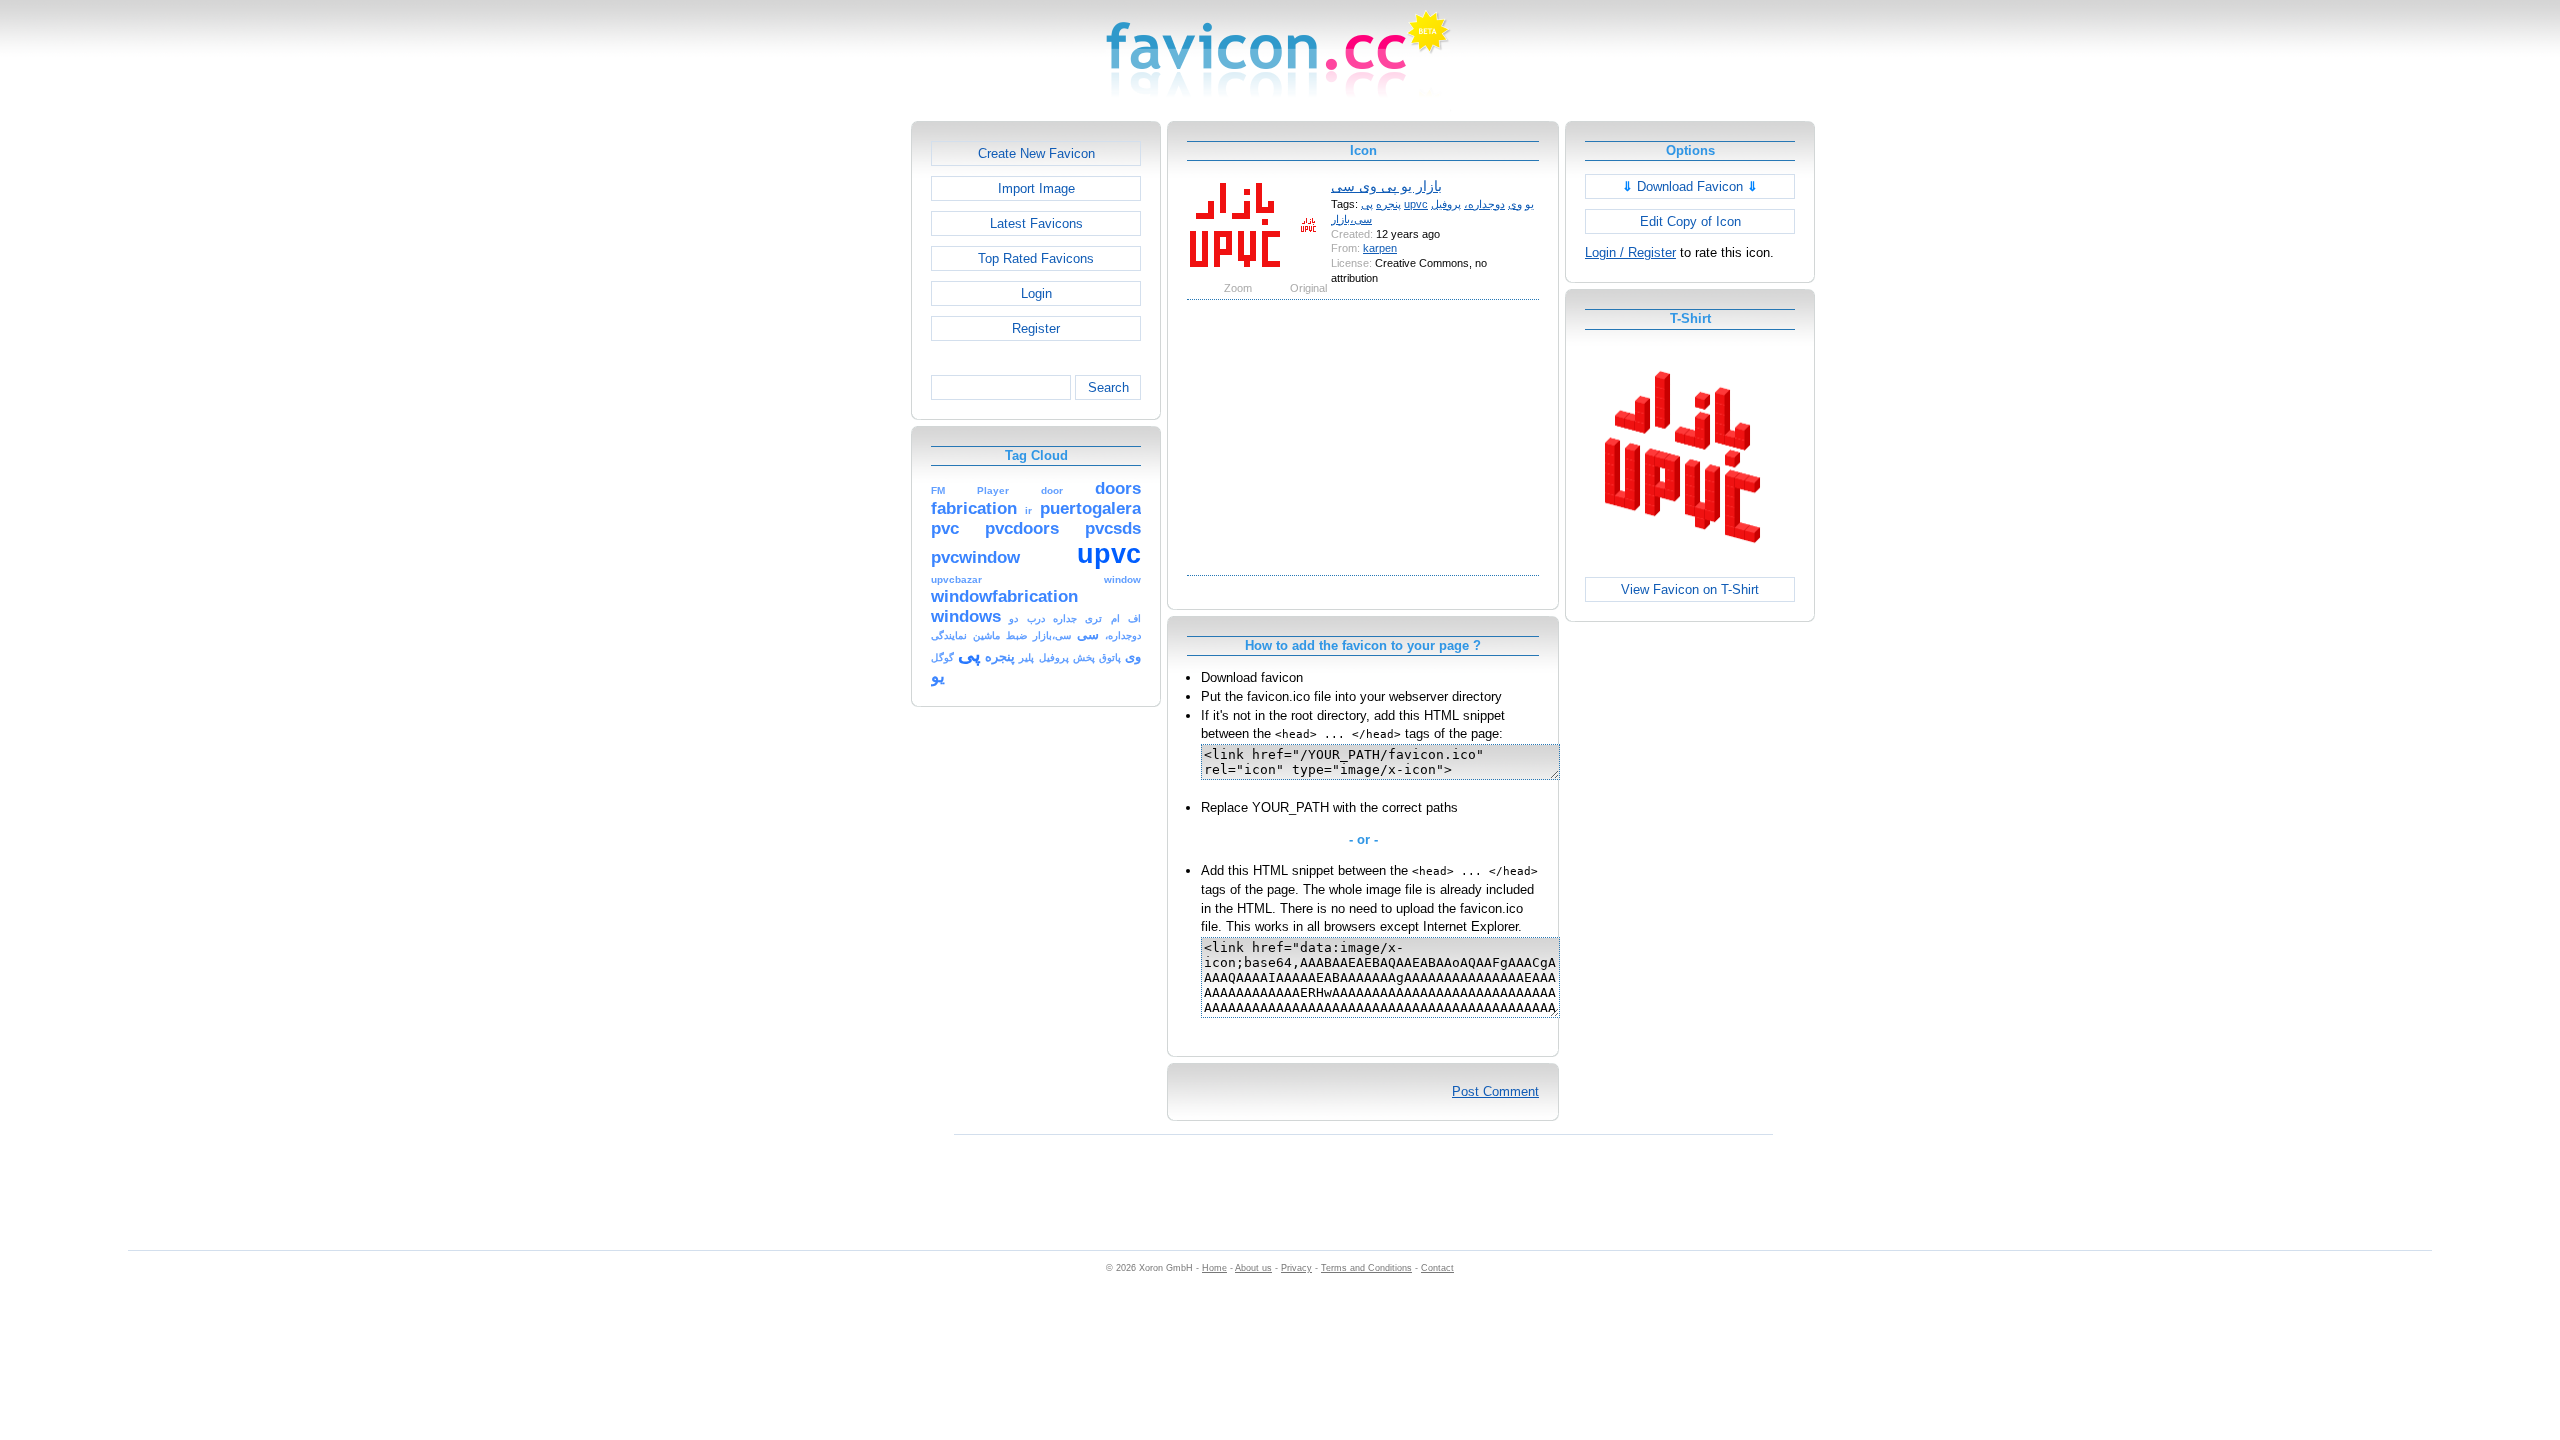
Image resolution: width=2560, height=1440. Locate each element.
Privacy (1296, 1268)
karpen (1380, 248)
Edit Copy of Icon (1690, 221)
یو (1529, 204)
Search (1108, 387)
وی (1515, 204)
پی (1367, 204)
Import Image (1036, 188)
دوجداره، (1484, 204)
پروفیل (1446, 204)
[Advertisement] (825, 421)
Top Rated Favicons (1036, 258)
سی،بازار (1351, 219)
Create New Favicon (1036, 153)
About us (1253, 1268)
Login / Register (1630, 252)
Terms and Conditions (1366, 1268)
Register (1036, 328)
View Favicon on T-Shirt (1690, 589)
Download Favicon (1690, 186)
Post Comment (1495, 1091)
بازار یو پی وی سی (1386, 186)
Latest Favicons (1036, 223)
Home (1214, 1268)
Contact (1437, 1268)
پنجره (1388, 204)
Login (1036, 293)
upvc (1416, 204)
